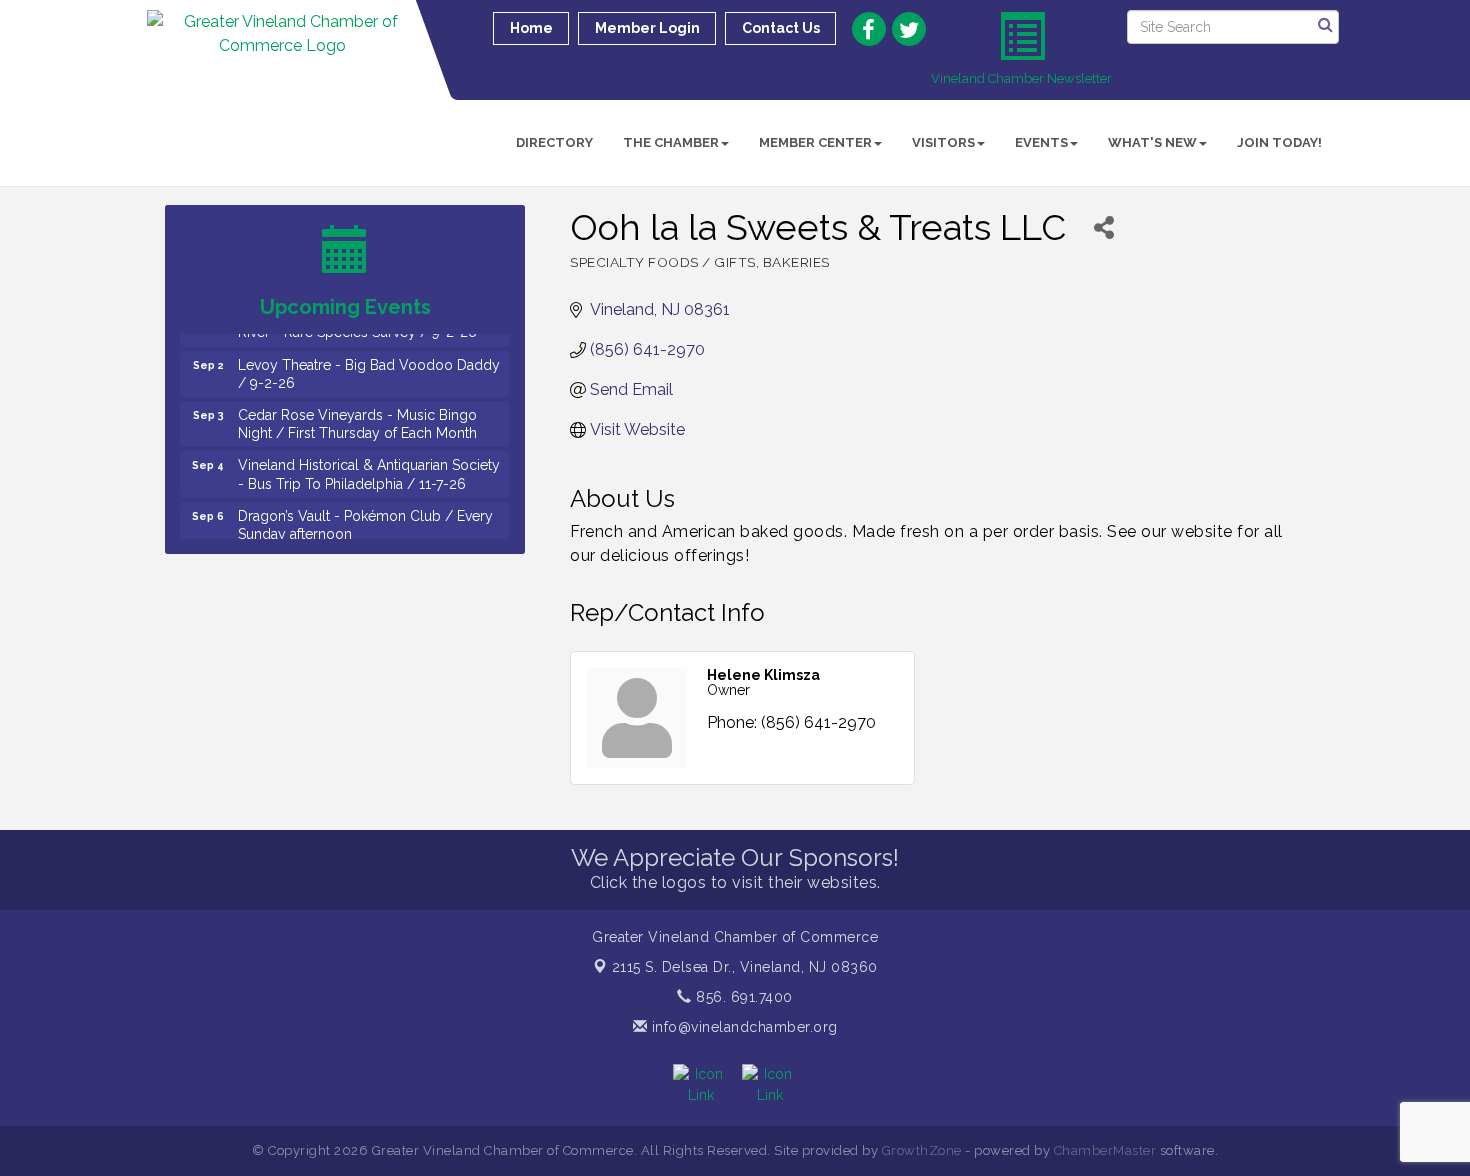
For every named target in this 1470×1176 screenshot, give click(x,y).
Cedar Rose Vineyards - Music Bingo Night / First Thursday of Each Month (357, 416)
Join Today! (1279, 142)
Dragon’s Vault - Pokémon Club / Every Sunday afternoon (365, 517)
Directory (554, 142)
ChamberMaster (1105, 1150)
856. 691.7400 (742, 997)
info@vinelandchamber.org (742, 1027)
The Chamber (671, 142)
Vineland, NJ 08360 (745, 967)
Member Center (815, 142)
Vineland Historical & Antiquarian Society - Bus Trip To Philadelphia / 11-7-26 (369, 466)
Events (1041, 142)
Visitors (943, 142)
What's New (1152, 142)
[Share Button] (1103, 227)
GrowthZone (922, 1150)
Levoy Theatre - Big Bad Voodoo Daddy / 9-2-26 (369, 366)
